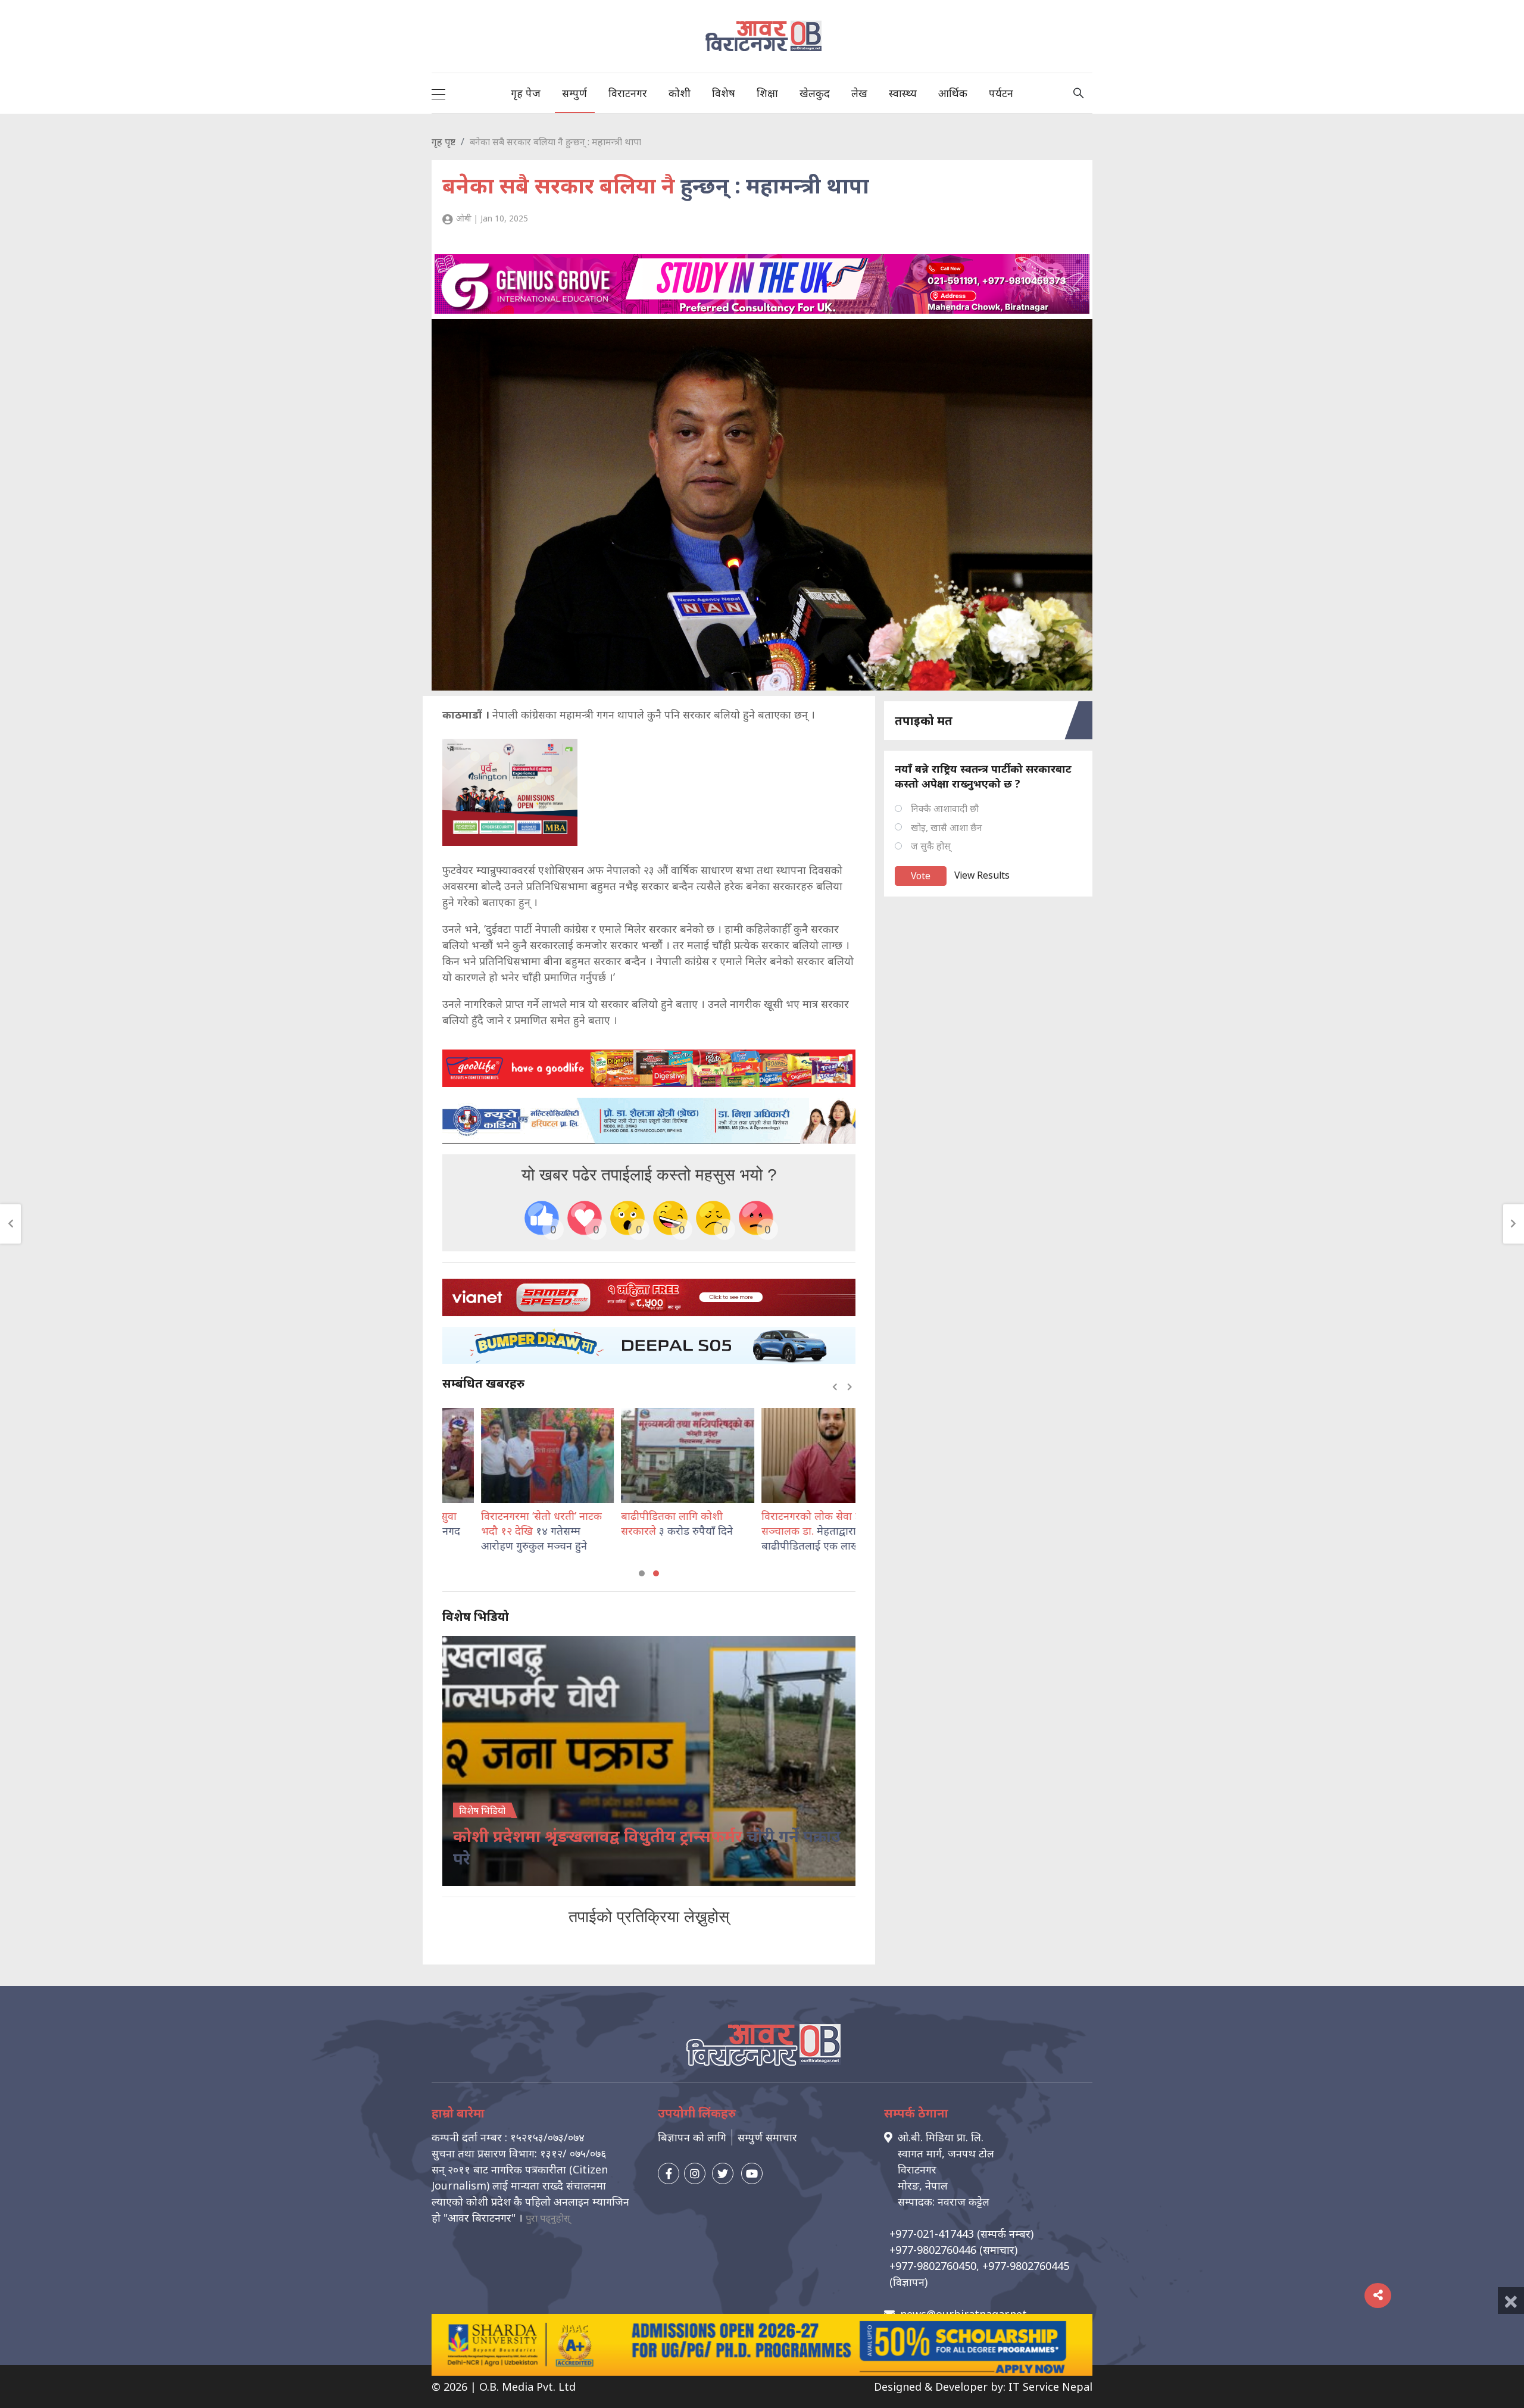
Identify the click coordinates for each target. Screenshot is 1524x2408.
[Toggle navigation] (438, 93)
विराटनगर (628, 93)
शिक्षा (767, 93)
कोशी (680, 93)
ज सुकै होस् (931, 846)
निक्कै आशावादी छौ (945, 808)
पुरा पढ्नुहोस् (548, 2218)
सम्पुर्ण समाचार (767, 2137)
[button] (642, 1573)
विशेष (724, 93)
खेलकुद (815, 93)
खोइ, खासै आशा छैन (947, 827)
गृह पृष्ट (444, 142)
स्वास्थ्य (903, 93)
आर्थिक (953, 93)
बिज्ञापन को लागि (692, 2137)
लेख (859, 93)
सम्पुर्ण (574, 93)
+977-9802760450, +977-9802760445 (979, 2266)
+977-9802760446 (933, 2250)
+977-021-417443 (932, 2234)
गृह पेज (526, 93)
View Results (982, 875)
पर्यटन (1001, 93)
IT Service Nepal (1050, 2387)
